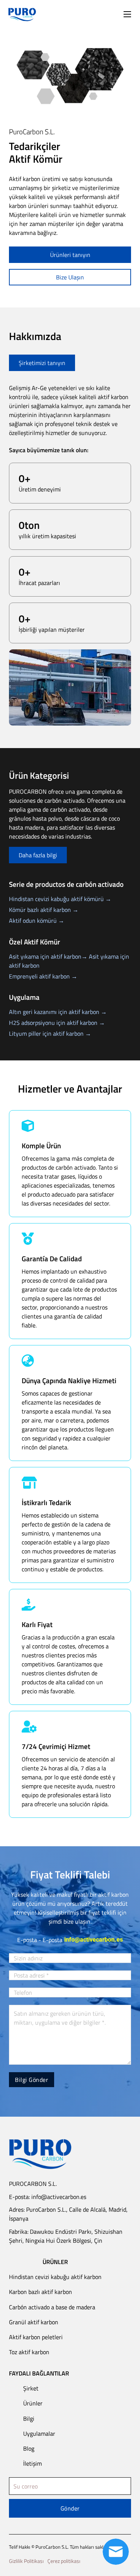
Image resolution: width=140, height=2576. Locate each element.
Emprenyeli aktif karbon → (43, 976)
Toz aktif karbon (29, 2352)
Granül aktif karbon (34, 2322)
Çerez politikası (64, 2561)
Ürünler (33, 2403)
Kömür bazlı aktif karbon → (44, 910)
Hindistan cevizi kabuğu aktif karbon (55, 2277)
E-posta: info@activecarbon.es (48, 2197)
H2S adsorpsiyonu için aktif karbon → (57, 1023)
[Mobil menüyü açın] (127, 14)
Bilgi (29, 2419)
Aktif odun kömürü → (37, 921)
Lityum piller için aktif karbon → (50, 1033)
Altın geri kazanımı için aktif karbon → (58, 1012)
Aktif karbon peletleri (36, 2337)
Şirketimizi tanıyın (42, 363)
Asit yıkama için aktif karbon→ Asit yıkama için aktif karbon (69, 961)
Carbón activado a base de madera (52, 2307)
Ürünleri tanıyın (70, 255)
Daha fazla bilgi (38, 855)
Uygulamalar (39, 2433)
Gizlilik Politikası (26, 2561)
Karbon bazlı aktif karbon (41, 2292)
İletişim (32, 2463)
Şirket (31, 2388)
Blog (29, 2448)
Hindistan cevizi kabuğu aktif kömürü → (60, 899)
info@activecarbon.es (94, 1940)
